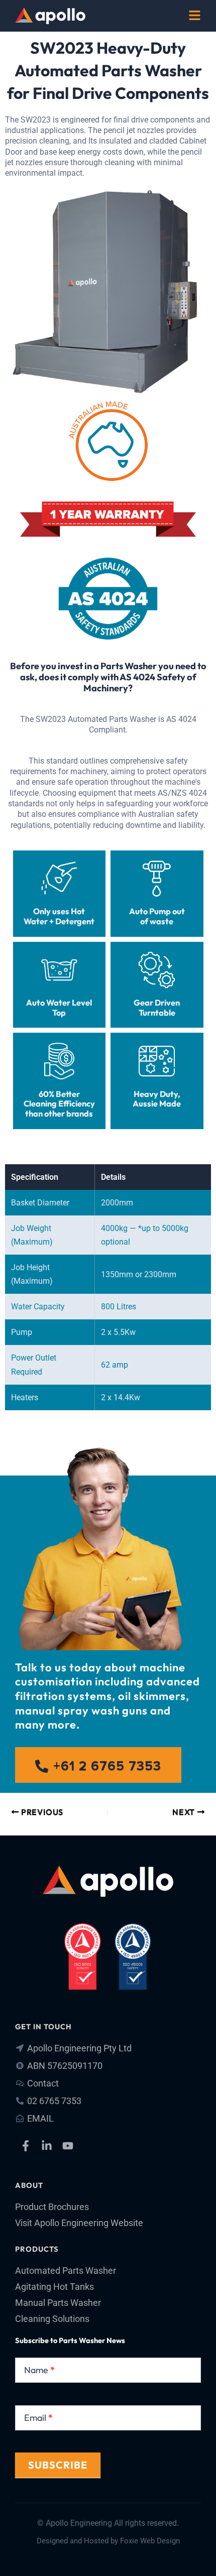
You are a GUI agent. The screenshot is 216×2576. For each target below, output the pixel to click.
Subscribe (58, 2465)
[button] (195, 17)
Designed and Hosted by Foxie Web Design (108, 2541)
